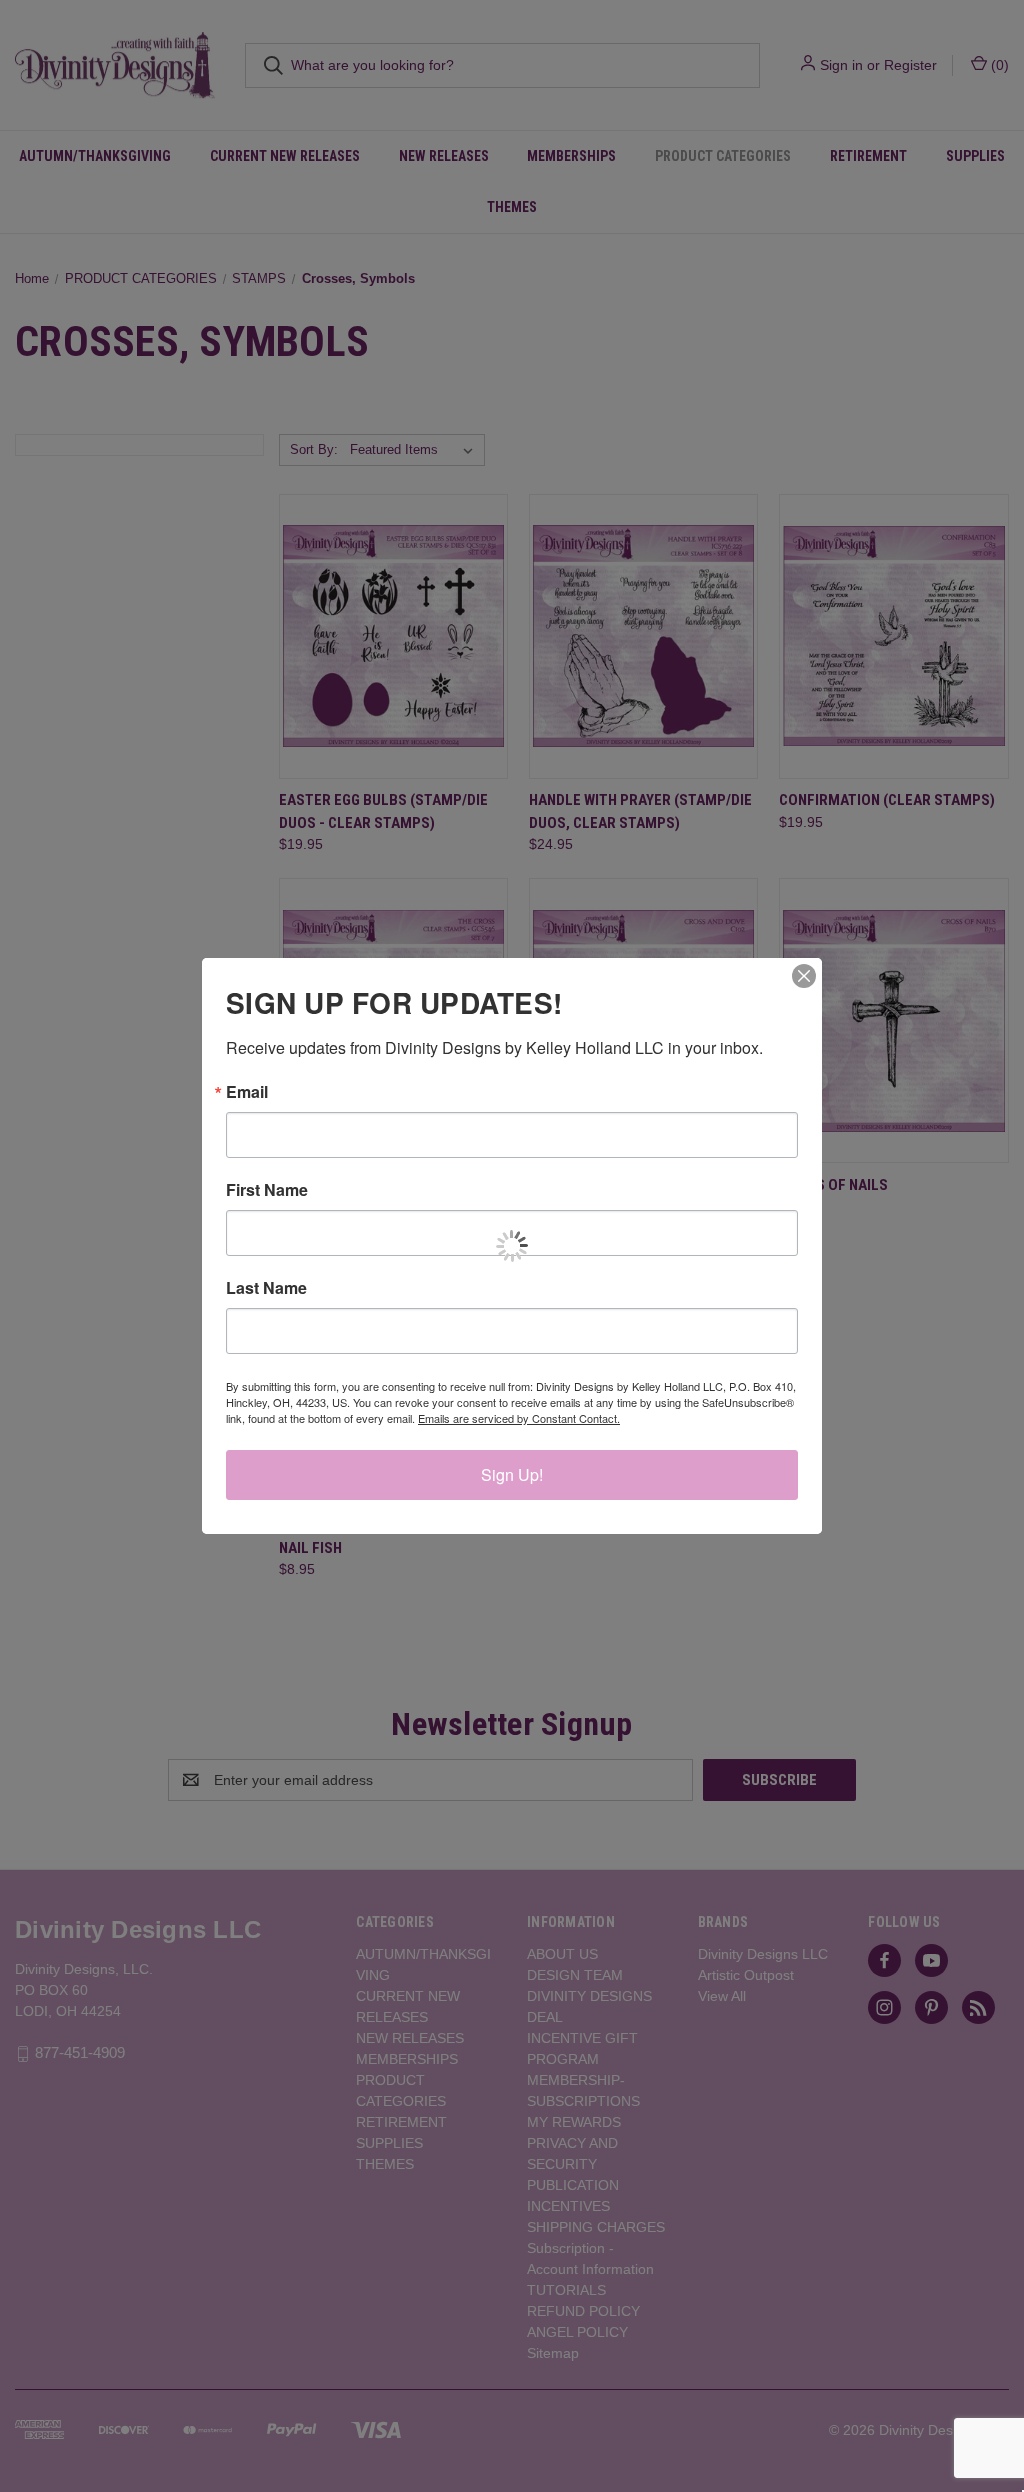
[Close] (804, 976)
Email (247, 1092)
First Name (267, 1190)
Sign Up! (512, 1474)
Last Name (266, 1288)
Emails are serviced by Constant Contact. (519, 1418)
